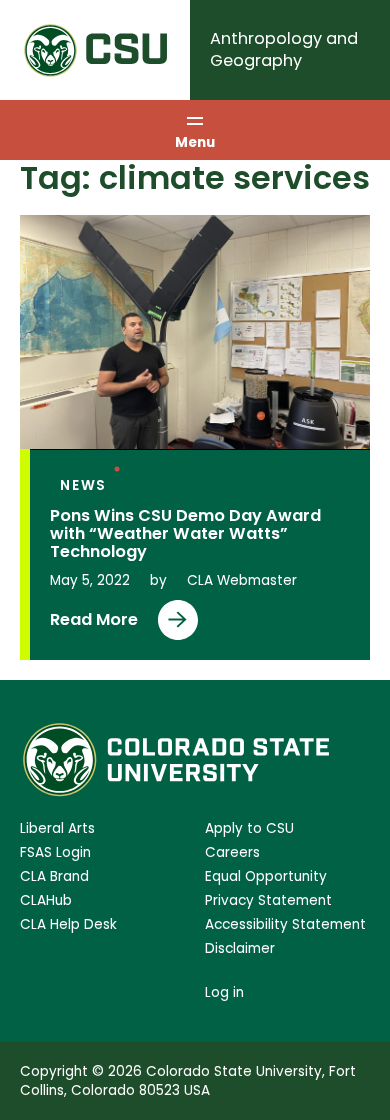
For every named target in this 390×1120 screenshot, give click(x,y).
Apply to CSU (249, 828)
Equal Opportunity (266, 876)
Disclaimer (240, 948)
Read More (98, 624)
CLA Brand (54, 876)
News (83, 485)
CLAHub (46, 900)
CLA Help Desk (68, 924)
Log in (224, 992)
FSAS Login (55, 852)
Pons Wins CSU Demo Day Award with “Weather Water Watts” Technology (185, 533)
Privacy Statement (268, 900)
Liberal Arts (57, 828)
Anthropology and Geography (284, 49)
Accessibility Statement (285, 924)
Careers (232, 852)
